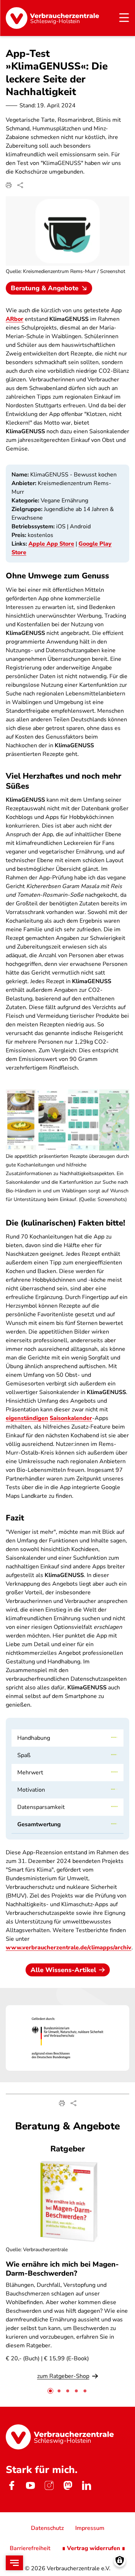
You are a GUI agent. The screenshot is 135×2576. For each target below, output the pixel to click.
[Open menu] (14, 2563)
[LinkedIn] (86, 2486)
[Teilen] (20, 185)
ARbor (15, 319)
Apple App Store (51, 544)
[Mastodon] (68, 2486)
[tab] (50, 2391)
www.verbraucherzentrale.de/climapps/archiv (69, 1948)
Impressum (90, 2528)
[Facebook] (12, 2486)
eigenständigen (27, 1418)
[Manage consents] (120, 2561)
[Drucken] (9, 185)
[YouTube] (30, 2486)
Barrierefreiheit (30, 2548)
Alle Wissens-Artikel (63, 1970)
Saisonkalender (71, 1418)
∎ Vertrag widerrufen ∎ (94, 2548)
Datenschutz (47, 2528)
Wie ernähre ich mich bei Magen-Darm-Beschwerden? (62, 2269)
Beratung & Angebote (45, 288)
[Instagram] (49, 2486)
